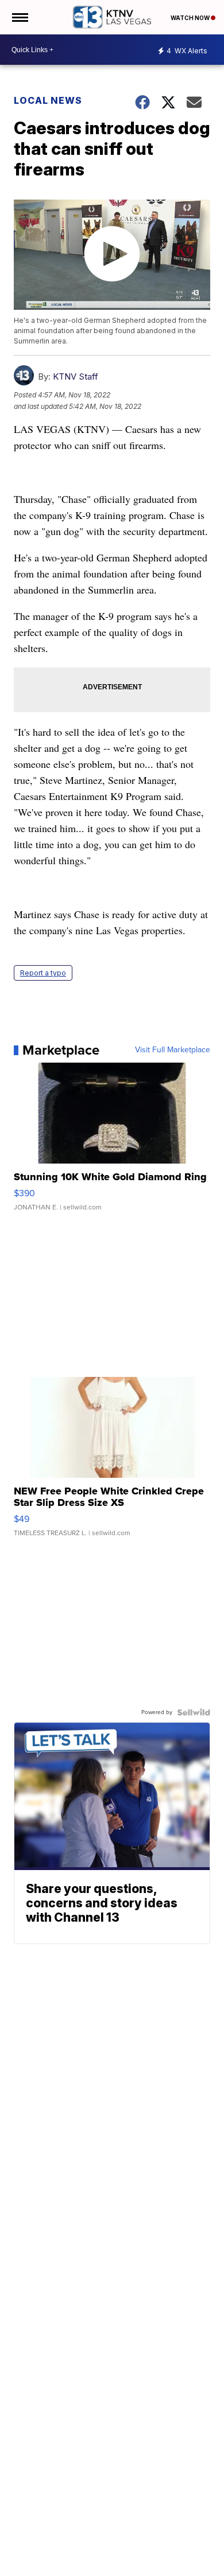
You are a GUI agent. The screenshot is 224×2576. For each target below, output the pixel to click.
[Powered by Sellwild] (194, 1712)
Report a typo (43, 973)
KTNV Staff (76, 376)
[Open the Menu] (19, 17)
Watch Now (191, 18)
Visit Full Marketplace (173, 1050)
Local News (48, 100)
